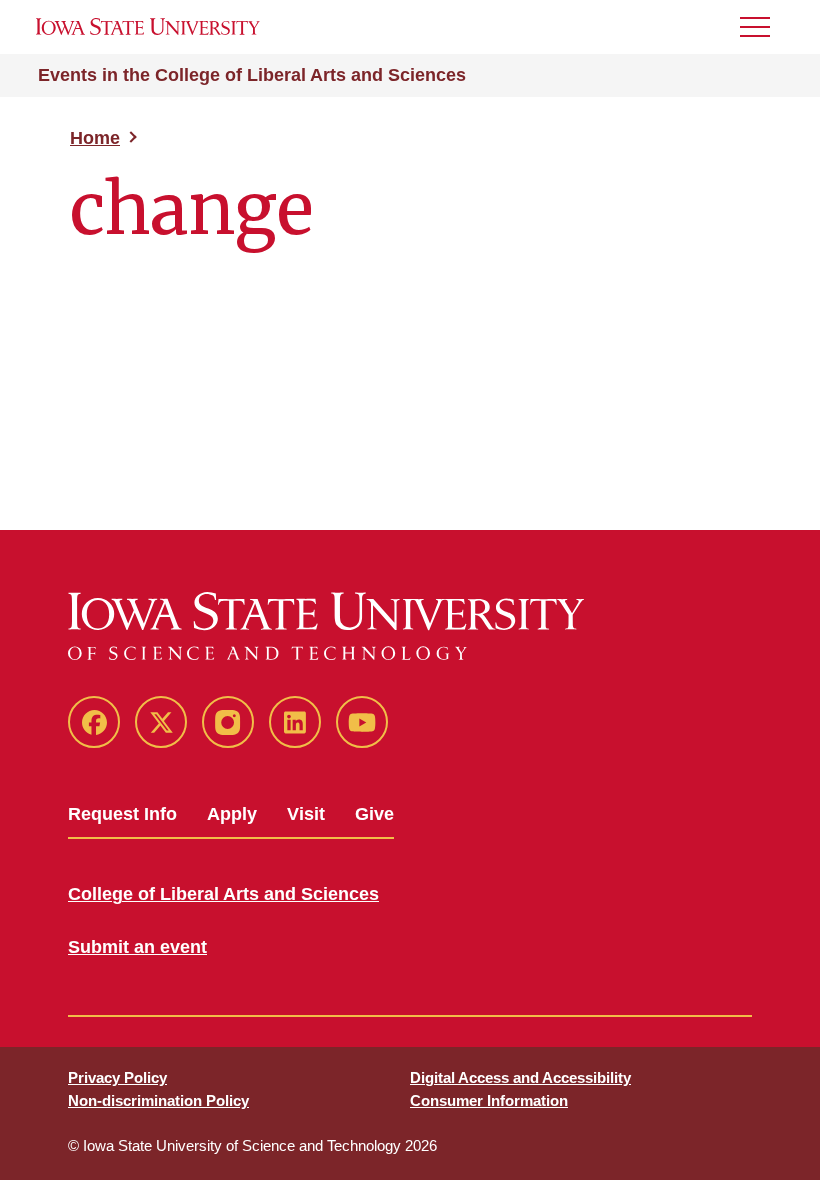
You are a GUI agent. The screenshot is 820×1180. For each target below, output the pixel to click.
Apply (232, 814)
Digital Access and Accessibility (520, 1077)
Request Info (122, 814)
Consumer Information (489, 1100)
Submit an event (137, 947)
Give (374, 814)
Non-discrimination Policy (158, 1100)
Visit (306, 814)
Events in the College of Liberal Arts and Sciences (252, 75)
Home (95, 138)
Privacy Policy (117, 1077)
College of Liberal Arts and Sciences (223, 894)
